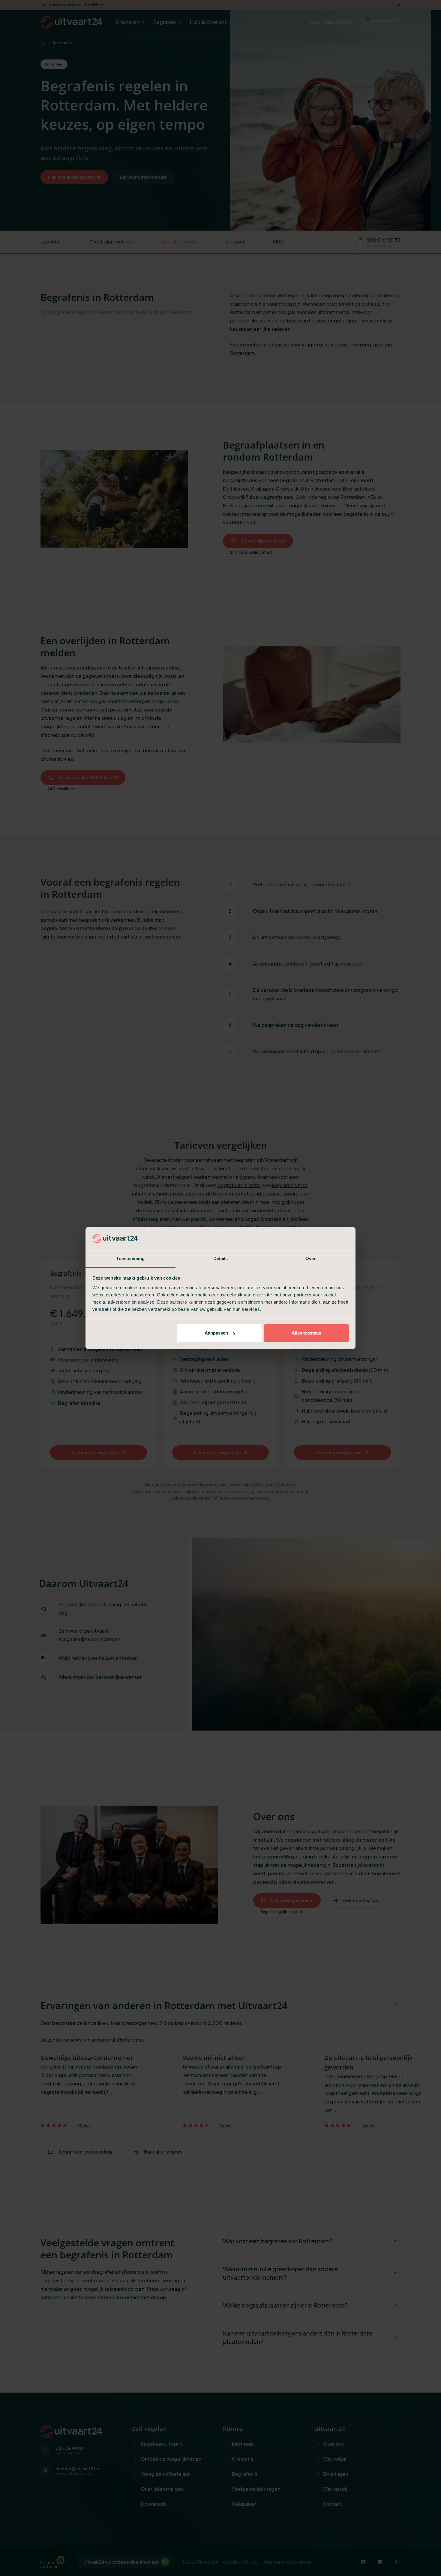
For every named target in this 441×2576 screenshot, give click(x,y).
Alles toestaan (306, 1333)
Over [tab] (310, 1258)
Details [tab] (221, 1258)
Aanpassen (216, 1333)
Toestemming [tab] (130, 1258)
